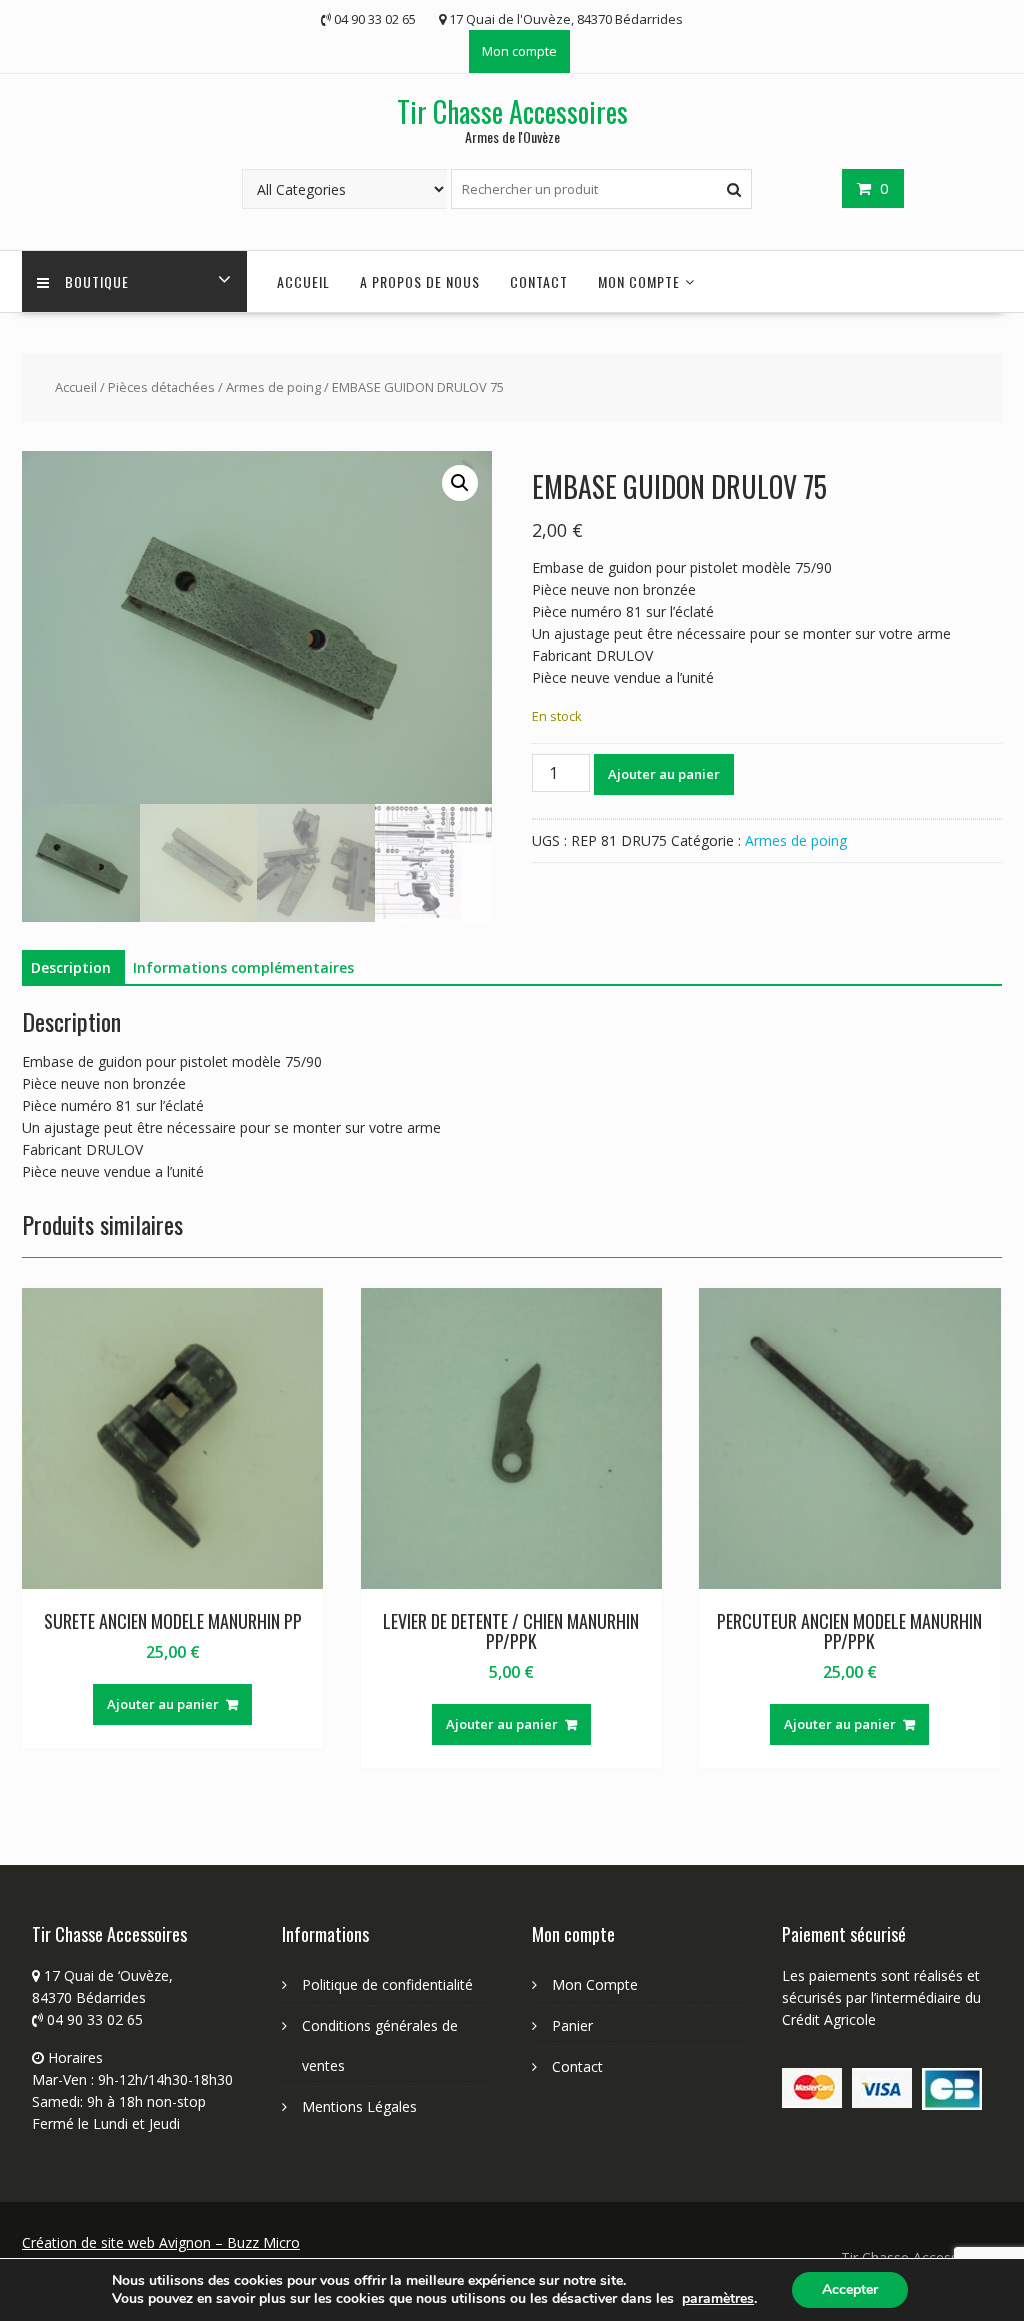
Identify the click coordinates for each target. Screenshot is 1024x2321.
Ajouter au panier (664, 774)
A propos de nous (420, 281)
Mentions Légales (359, 2106)
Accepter (850, 2289)
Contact (539, 281)
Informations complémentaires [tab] (243, 967)
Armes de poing (273, 387)
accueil (303, 281)
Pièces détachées (161, 387)
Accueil (76, 387)
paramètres (718, 2299)
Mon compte (519, 51)
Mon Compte (595, 1984)
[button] (460, 483)
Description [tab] (71, 967)
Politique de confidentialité (387, 1984)
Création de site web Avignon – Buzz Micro (161, 2242)
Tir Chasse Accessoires (512, 111)
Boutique (97, 281)
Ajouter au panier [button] (163, 1704)
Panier (572, 2025)
